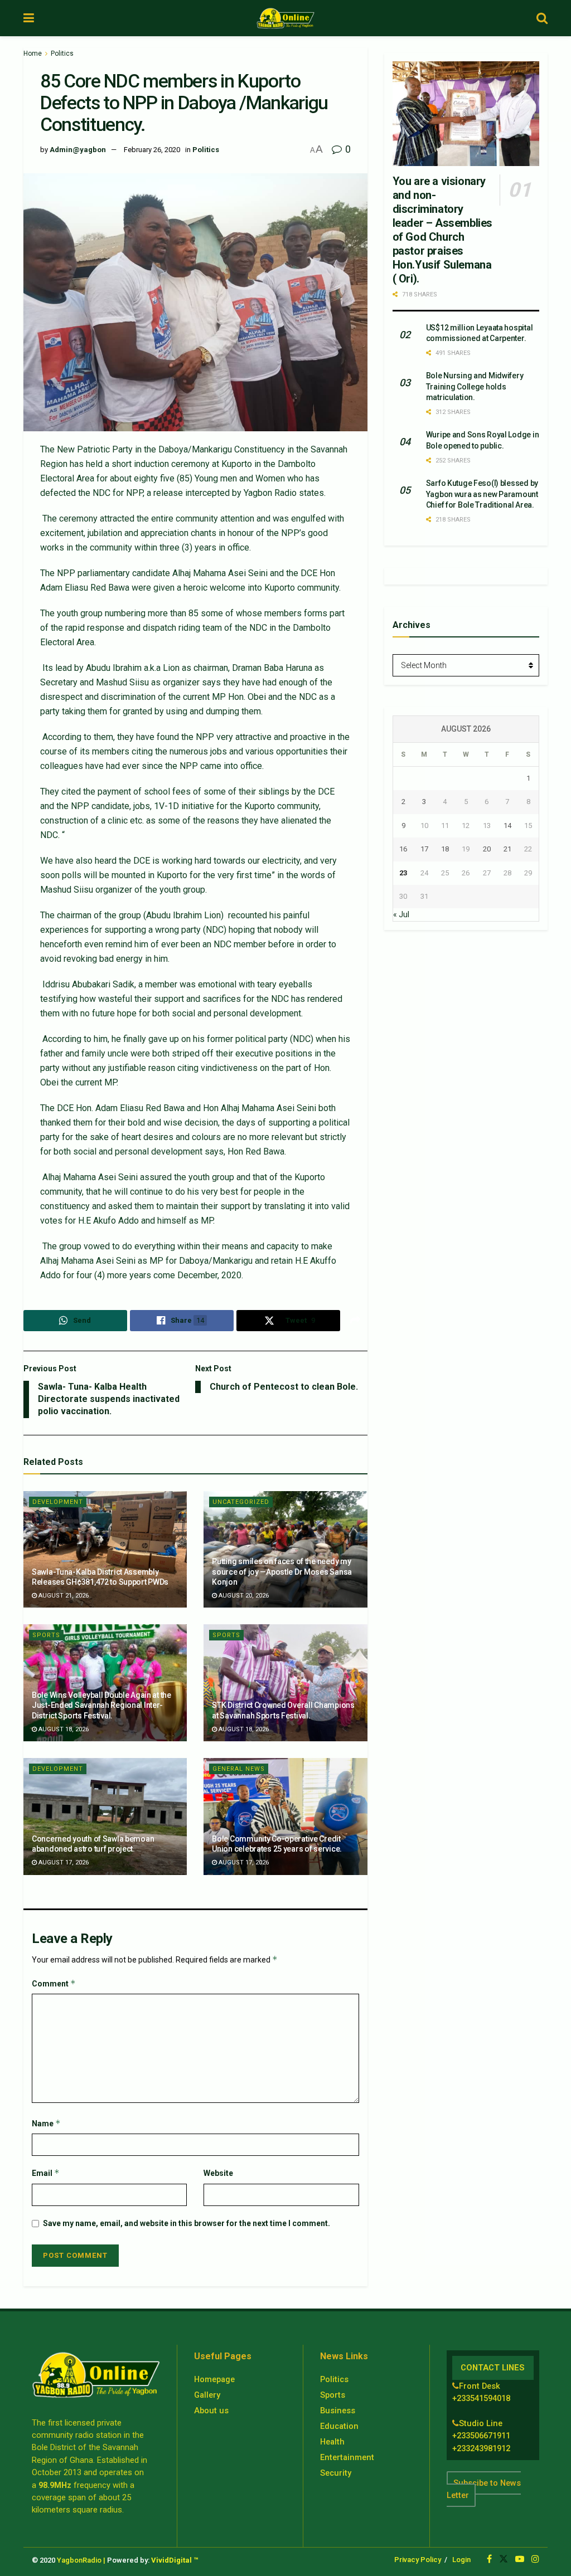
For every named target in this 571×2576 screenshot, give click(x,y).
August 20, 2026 (243, 1596)
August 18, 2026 (63, 1729)
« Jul (401, 914)
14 (507, 826)
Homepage (214, 2379)
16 (403, 849)
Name (46, 2123)
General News (239, 1769)
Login (461, 2560)
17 (424, 849)
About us (211, 2411)
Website (218, 2173)
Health (332, 2442)
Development (58, 1502)
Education (339, 2426)
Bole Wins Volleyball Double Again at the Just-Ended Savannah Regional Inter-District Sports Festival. (101, 1705)
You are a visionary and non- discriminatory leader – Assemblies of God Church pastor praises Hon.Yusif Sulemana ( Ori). (442, 230)
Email (46, 2173)
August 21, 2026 (63, 1596)
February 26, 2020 (152, 150)
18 (445, 849)
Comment (54, 1983)
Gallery (207, 2395)
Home (33, 53)
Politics (62, 53)
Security (336, 2473)
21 (507, 849)
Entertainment (347, 2457)
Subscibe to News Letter (484, 2489)
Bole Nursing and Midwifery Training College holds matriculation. (475, 386)
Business (338, 2411)
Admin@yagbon (78, 150)
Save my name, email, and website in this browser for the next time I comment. (187, 2223)
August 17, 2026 (63, 1862)
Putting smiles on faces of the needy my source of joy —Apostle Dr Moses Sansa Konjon (282, 1571)
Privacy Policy (418, 2560)
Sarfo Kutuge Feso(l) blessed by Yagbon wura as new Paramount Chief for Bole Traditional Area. (482, 494)
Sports (46, 1635)
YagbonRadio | (81, 2560)
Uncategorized (241, 1502)
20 (487, 849)
